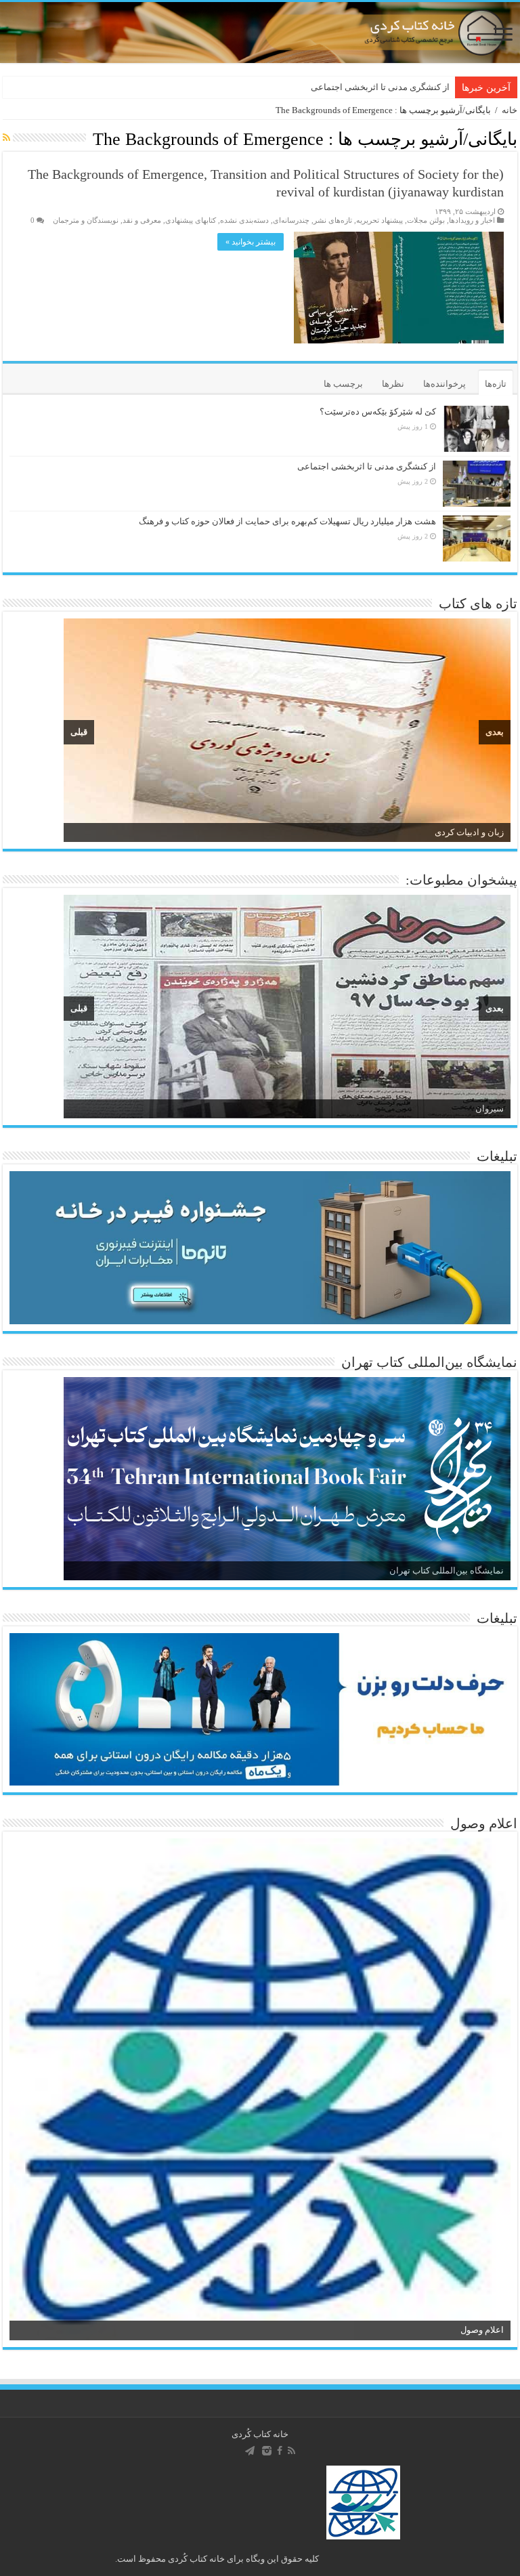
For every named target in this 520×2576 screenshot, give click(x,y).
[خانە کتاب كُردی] (260, 33)
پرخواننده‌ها (445, 384)
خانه (510, 110)
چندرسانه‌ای (291, 220)
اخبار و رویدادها (472, 220)
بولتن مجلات (426, 220)
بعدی (495, 732)
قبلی (79, 732)
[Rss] (291, 2451)
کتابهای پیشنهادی (191, 220)
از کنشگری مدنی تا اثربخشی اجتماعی (380, 87)
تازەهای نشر (333, 220)
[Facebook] (280, 2451)
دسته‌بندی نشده (244, 220)
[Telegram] (250, 2451)
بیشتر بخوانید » (251, 242)
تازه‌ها (496, 384)
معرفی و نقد (142, 220)
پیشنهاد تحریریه (380, 220)
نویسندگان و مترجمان (86, 220)
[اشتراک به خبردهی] (6, 138)
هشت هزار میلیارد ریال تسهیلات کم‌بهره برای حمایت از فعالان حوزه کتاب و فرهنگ (287, 521)
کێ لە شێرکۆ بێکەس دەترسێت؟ (378, 411)
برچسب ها (343, 384)
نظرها (393, 384)
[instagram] (267, 2451)
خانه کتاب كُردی (260, 2434)
